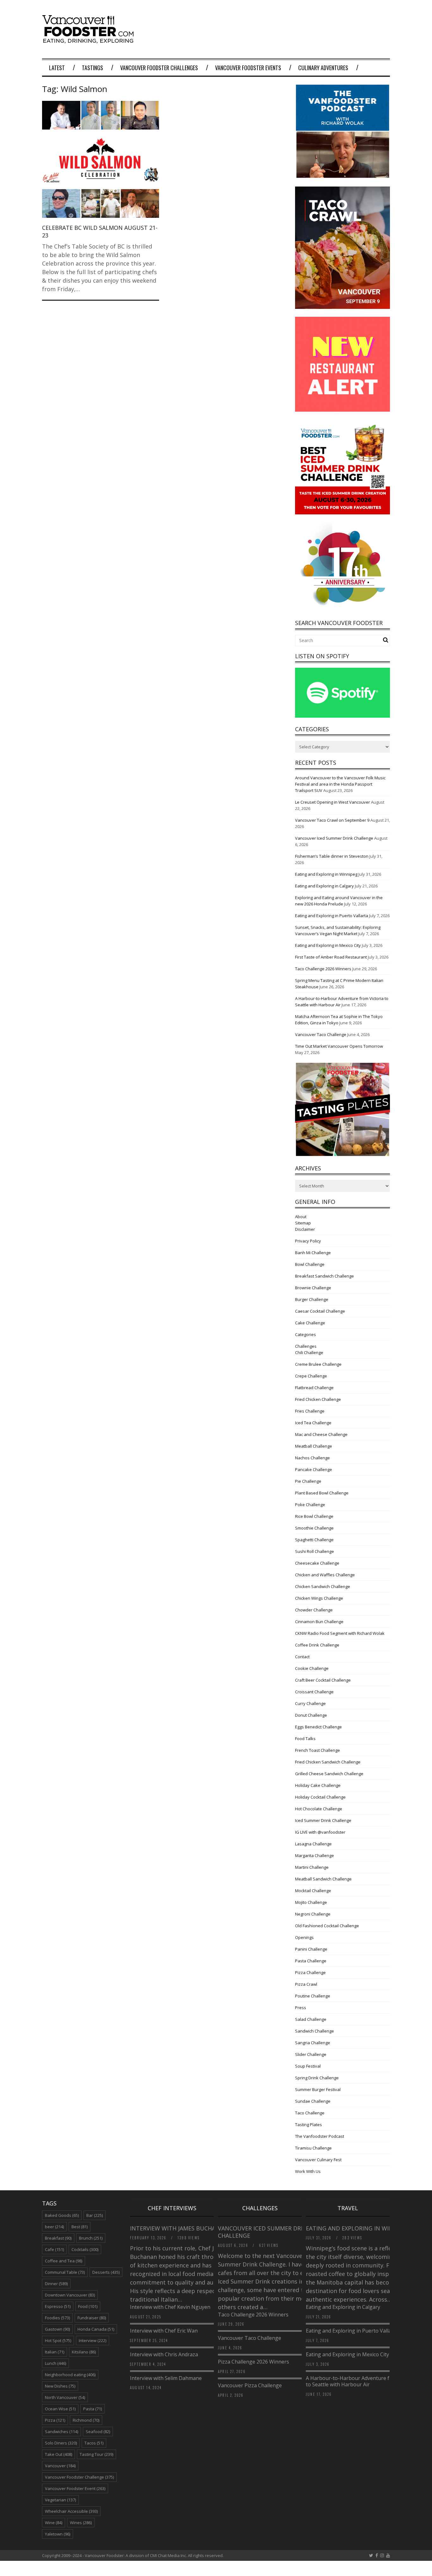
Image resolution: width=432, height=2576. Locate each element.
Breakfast (58, 2238)
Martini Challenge (312, 1867)
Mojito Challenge (311, 1902)
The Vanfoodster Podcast (320, 2136)
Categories (305, 1334)
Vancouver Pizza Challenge (250, 2385)
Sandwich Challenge (315, 2031)
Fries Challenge (310, 1411)
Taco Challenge (310, 2113)
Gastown (57, 2329)
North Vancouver (65, 2397)
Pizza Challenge (310, 1972)
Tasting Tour (96, 2454)
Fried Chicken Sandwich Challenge (328, 1762)
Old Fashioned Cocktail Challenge (327, 1926)
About (301, 1217)
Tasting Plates (309, 2125)
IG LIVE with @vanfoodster (320, 1832)
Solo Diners (61, 2443)
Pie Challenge (308, 1481)
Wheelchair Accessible (71, 2511)
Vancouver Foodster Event (75, 2488)
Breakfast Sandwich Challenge (324, 1276)
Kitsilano (84, 2352)
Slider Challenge (311, 2054)
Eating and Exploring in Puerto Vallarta (332, 916)
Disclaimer (305, 1229)
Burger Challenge (312, 1299)
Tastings (93, 68)
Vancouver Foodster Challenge (79, 2477)
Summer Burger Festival (318, 2089)
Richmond (86, 2420)
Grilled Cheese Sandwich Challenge (329, 1774)
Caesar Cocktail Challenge (320, 1311)
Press (301, 2008)
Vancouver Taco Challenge (321, 1034)
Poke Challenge (310, 1505)
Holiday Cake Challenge (318, 1785)
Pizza (55, 2420)
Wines (81, 2523)
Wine (54, 2523)
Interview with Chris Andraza (164, 2354)
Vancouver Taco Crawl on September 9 (332, 820)
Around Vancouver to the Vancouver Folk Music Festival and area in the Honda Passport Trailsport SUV (340, 784)
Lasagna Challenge (313, 1844)
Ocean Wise (60, 2409)
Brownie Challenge (313, 1288)
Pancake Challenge (314, 1469)
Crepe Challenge (311, 1376)
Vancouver (60, 2466)
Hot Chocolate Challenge (319, 1809)
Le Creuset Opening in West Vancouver (333, 802)
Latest (57, 68)
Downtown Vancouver (70, 2295)
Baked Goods (62, 2215)
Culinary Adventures (323, 68)
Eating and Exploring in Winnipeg (326, 874)
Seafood (98, 2432)
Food (88, 2306)
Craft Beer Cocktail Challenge (323, 1680)
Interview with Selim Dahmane (166, 2378)
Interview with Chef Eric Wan (164, 2331)
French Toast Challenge (318, 1750)
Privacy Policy (308, 1241)
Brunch (91, 2238)
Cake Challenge (310, 1323)
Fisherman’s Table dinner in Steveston (332, 856)
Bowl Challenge (310, 1264)
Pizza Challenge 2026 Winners (253, 2362)
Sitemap (303, 1223)
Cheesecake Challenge (317, 1563)
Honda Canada (96, 2329)
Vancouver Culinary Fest (318, 2160)
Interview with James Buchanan (180, 2228)
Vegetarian (60, 2500)
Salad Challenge (311, 2019)
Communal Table (65, 2272)
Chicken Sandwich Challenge (323, 1586)
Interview (93, 2340)
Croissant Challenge (314, 1692)
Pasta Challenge (311, 1961)
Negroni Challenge (313, 1914)
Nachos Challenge (312, 1458)
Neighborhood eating (70, 2375)
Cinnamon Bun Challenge (319, 1622)
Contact (302, 1657)
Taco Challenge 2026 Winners (323, 969)
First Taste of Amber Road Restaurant (331, 957)
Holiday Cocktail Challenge (320, 1797)
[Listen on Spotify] (343, 716)
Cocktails (85, 2249)
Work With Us (308, 2171)
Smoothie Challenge (314, 1528)
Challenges (306, 1346)
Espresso (58, 2306)
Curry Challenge (310, 1703)
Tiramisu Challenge (313, 2148)
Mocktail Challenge (313, 1891)
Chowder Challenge (314, 1610)
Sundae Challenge (313, 2101)
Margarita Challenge (315, 1855)
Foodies (57, 2318)
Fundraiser (92, 2318)
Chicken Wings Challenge (319, 1598)
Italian (55, 2352)
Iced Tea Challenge (313, 1423)
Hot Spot (58, 2340)
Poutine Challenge (313, 1996)
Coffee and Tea (64, 2261)
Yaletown (58, 2534)
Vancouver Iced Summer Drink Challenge (334, 838)
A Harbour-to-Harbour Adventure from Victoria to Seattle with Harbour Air (362, 2381)
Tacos (94, 2443)
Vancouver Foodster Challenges (159, 68)
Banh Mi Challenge (313, 1253)
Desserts (106, 2272)
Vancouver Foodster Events (248, 68)
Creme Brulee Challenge (318, 1364)
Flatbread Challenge (314, 1388)
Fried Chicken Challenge (318, 1399)
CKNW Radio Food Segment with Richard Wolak (340, 1633)
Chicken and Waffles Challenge (325, 1575)
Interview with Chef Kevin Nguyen (170, 2307)
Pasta (93, 2409)
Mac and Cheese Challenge (321, 1434)
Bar (95, 2215)
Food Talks (305, 1739)
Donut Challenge (311, 1715)
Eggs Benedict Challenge (318, 1727)
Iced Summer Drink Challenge (323, 1820)
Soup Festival (308, 2066)
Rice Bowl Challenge (314, 1516)
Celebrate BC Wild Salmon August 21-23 (100, 231)
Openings (304, 1937)
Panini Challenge (311, 1949)
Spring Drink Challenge (317, 2078)
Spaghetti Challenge (314, 1540)
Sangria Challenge (313, 2043)
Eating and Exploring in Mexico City (328, 945)
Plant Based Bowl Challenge (322, 1493)
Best (80, 2227)
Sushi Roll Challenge (315, 1551)
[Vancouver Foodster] (89, 40)
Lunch (56, 2363)
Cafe (54, 2249)
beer (54, 2227)
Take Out (59, 2454)
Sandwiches (62, 2432)
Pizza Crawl (306, 1984)
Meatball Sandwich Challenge (323, 1879)
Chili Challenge (309, 1352)
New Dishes (60, 2386)
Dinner (56, 2284)
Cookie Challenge (312, 1668)
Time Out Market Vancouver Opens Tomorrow (339, 1046)
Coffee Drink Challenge (317, 1645)
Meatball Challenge (314, 1446)
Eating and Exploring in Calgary (324, 886)
